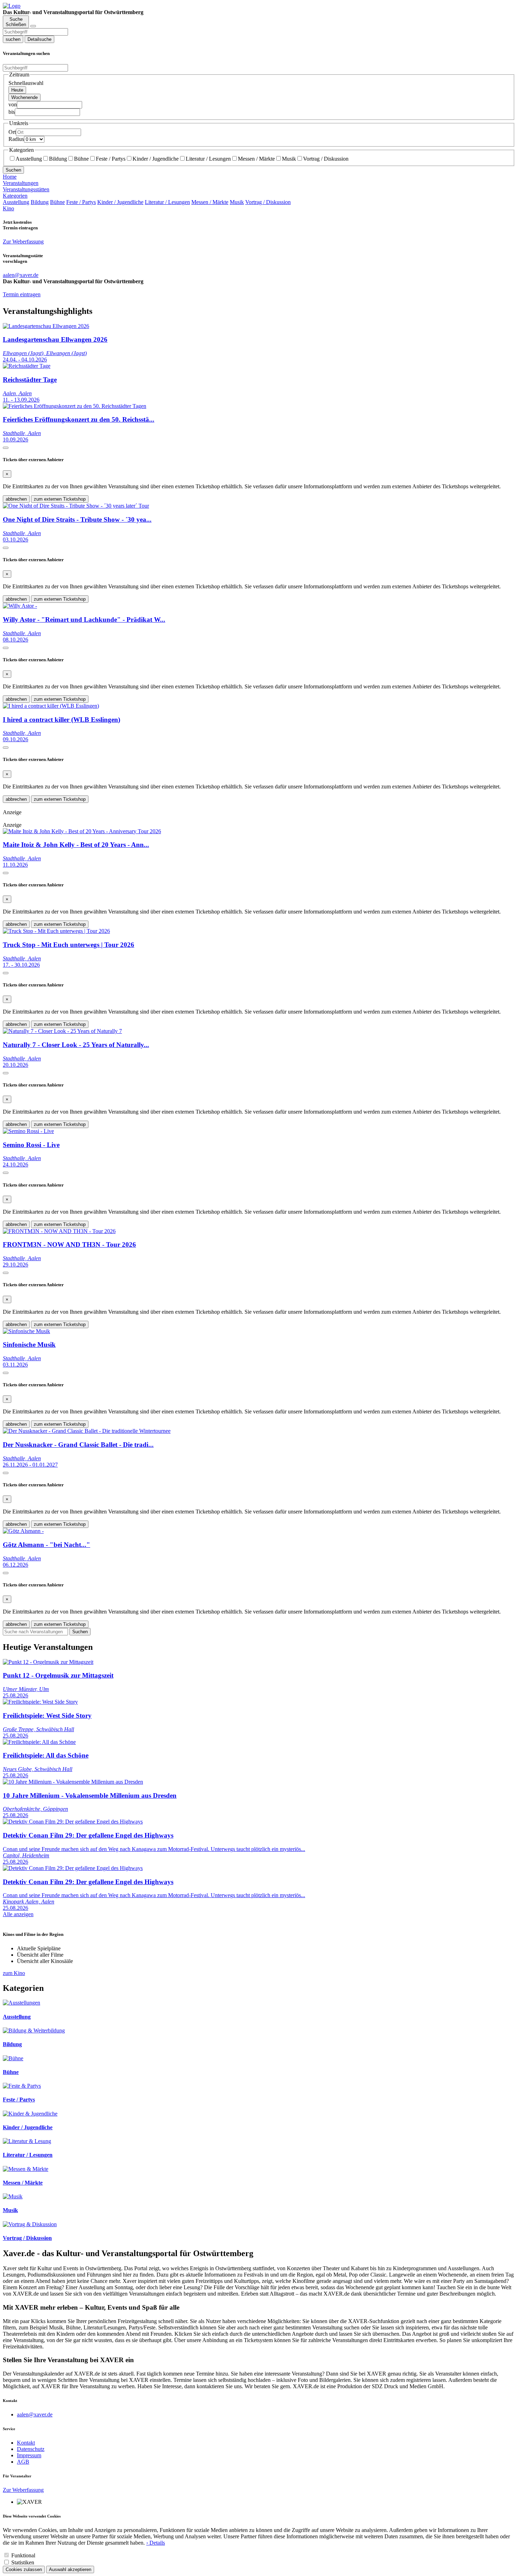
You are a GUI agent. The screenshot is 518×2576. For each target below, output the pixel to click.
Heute (17, 90)
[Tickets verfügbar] (6, 448)
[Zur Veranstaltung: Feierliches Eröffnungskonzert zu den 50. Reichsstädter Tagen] (75, 406)
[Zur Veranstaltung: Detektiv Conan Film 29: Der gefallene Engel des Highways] (73, 1822)
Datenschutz (31, 2449)
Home (10, 177)
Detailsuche (39, 39)
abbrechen (16, 499)
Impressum (29, 2455)
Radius (16, 139)
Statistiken (23, 2562)
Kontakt (26, 2443)
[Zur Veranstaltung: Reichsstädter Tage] (27, 366)
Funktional (23, 2555)
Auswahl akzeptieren (70, 2569)
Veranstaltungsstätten (26, 189)
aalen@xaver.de (35, 2414)
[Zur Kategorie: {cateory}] (21, 2003)
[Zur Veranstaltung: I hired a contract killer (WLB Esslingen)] (51, 706)
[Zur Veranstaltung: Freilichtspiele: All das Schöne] (39, 1742)
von (13, 104)
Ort (12, 132)
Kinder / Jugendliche (156, 159)
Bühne (81, 159)
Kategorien (15, 196)
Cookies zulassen (24, 2569)
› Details (156, 2543)
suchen (13, 39)
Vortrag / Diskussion (326, 159)
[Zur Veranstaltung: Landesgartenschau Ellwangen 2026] (46, 326)
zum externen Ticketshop (60, 499)
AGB (23, 2462)
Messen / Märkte (256, 159)
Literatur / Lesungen (208, 159)
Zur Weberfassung (23, 241)
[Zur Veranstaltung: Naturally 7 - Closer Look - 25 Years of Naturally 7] (62, 1031)
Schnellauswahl (26, 83)
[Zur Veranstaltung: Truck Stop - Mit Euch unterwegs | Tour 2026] (56, 931)
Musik (289, 159)
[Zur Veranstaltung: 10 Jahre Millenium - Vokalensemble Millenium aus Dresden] (73, 1782)
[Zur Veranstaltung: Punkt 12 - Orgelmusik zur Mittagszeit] (48, 1662)
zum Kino (14, 1973)
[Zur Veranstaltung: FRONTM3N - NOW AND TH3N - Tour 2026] (59, 1231)
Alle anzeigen (18, 1914)
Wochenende (24, 97)
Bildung (58, 159)
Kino (8, 208)
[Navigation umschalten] (33, 26)
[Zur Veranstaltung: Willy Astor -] (20, 606)
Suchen (13, 170)
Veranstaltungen (21, 183)
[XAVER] (12, 6)
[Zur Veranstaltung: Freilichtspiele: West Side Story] (40, 1702)
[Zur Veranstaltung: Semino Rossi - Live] (28, 1131)
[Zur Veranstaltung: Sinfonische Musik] (26, 1331)
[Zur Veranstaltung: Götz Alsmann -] (23, 1531)
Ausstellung (29, 159)
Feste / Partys (111, 159)
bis (12, 112)
